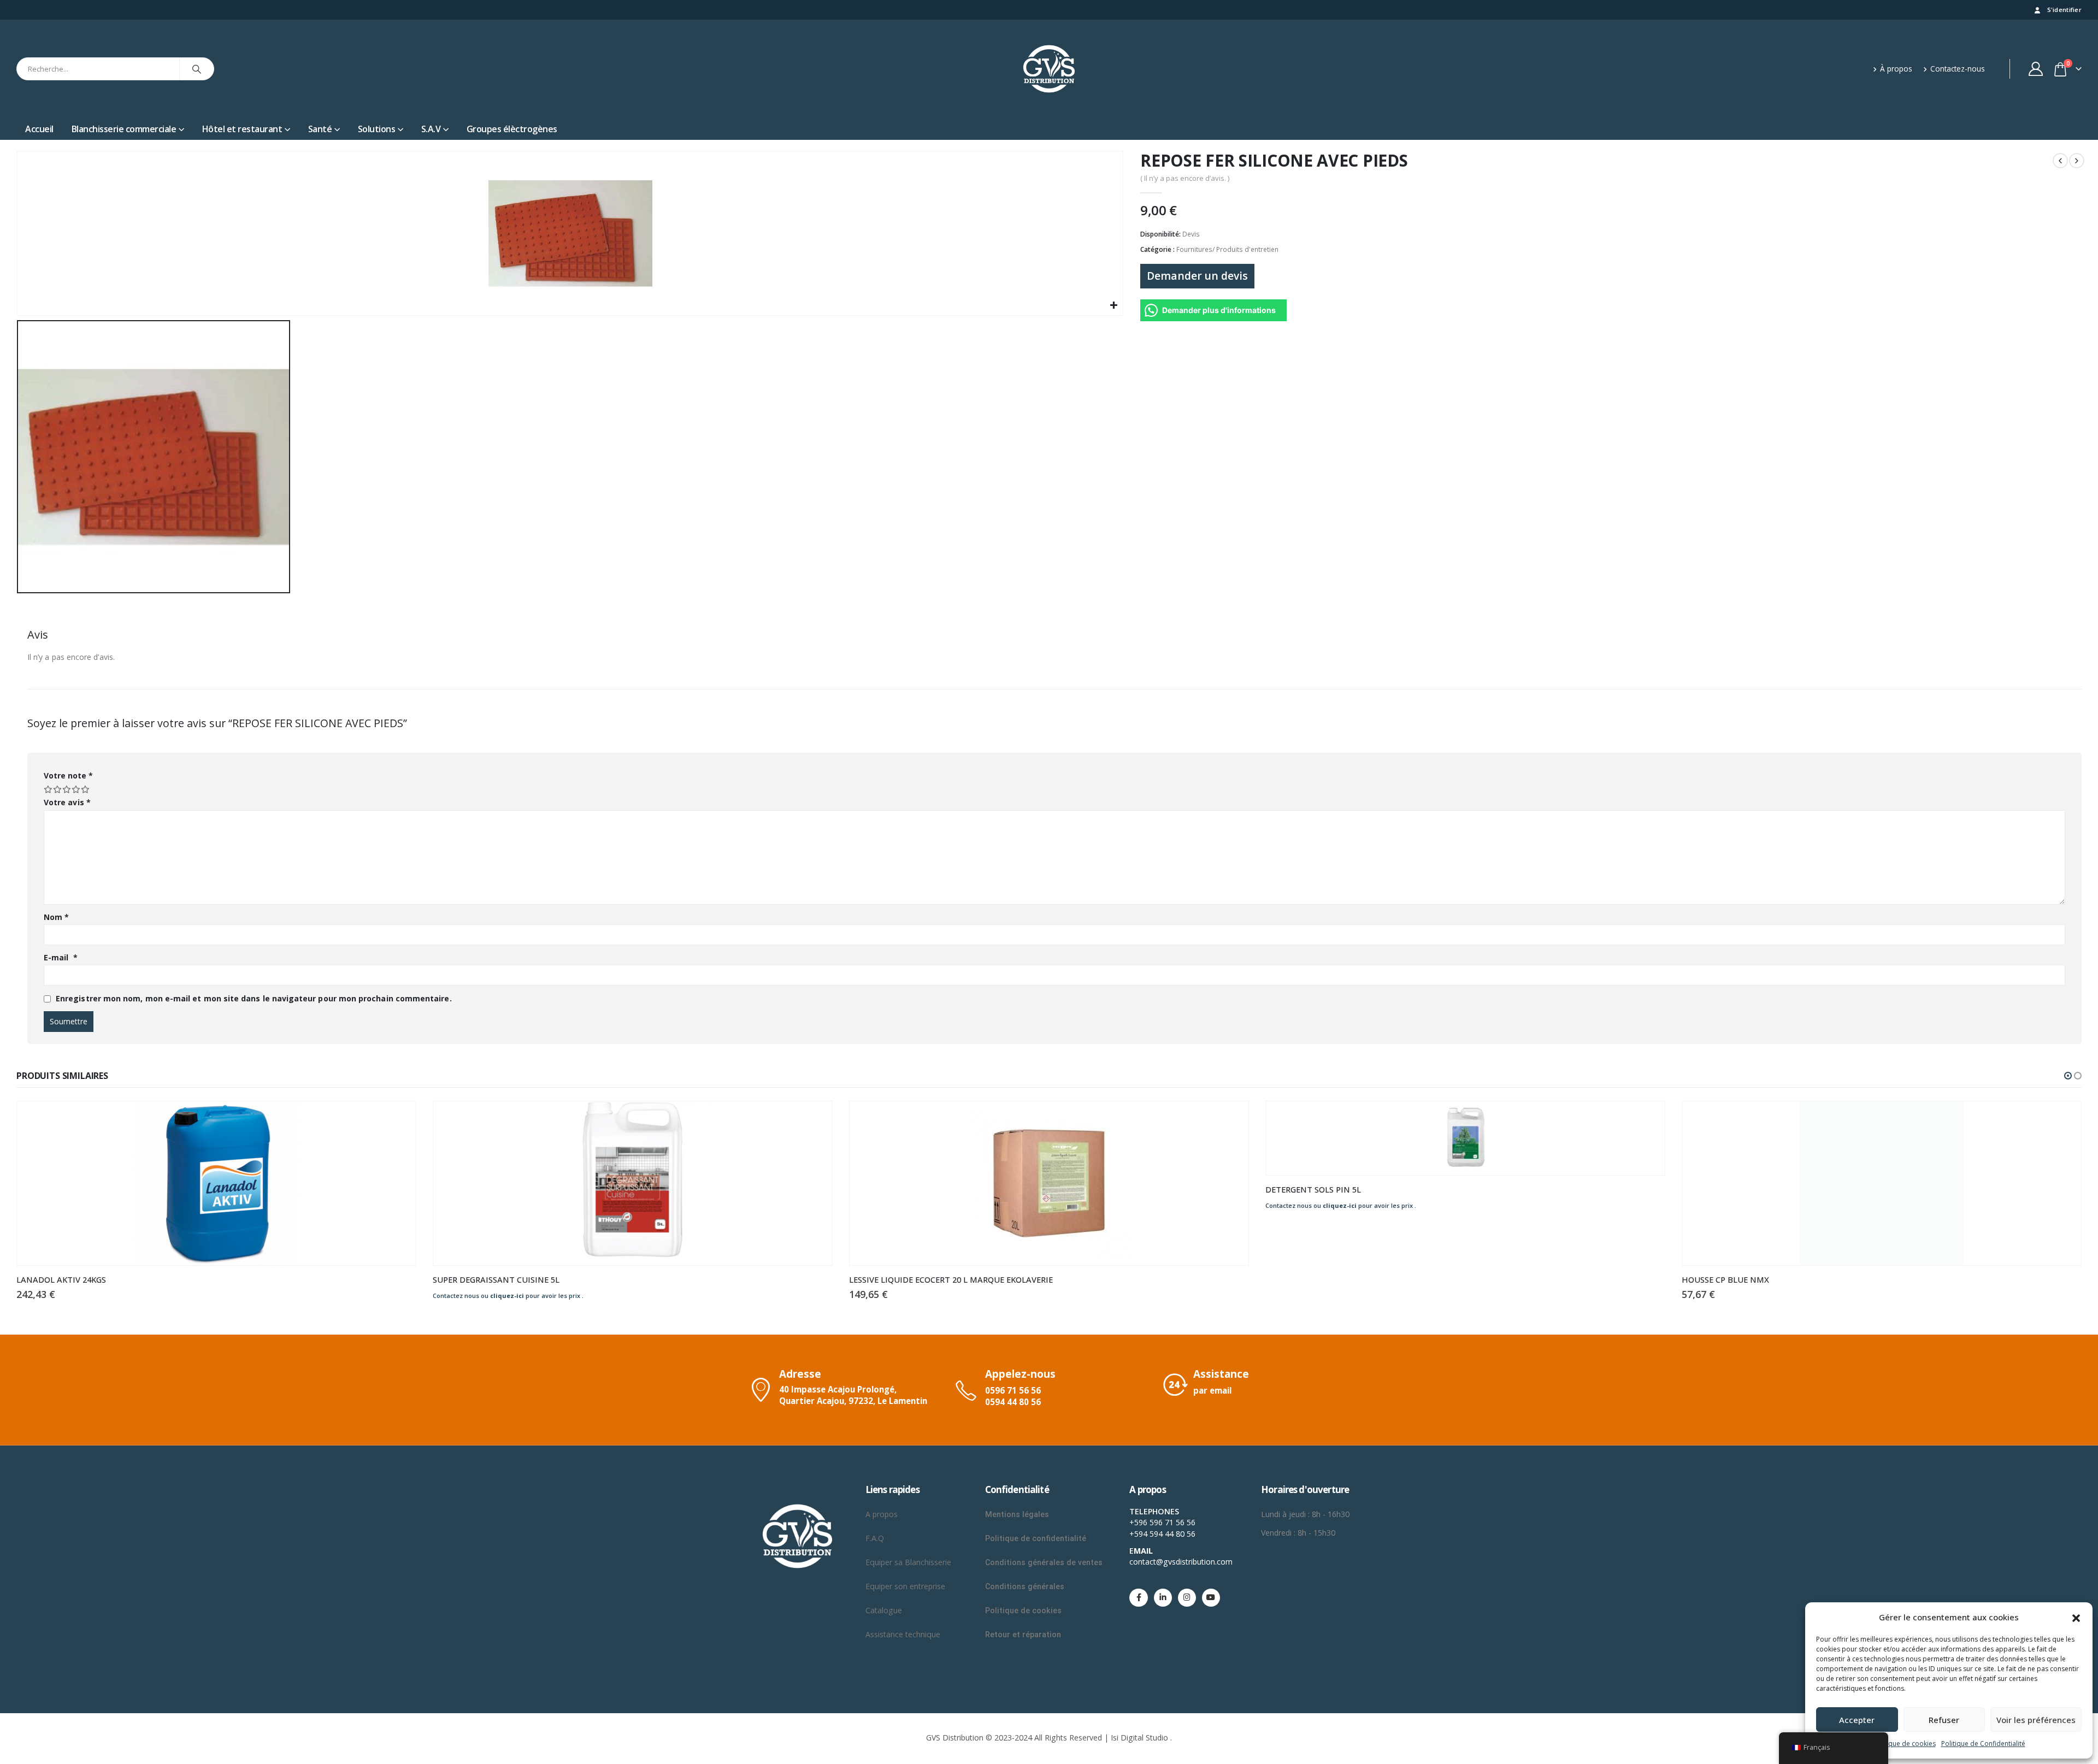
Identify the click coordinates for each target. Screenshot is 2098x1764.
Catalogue (884, 1610)
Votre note (68, 775)
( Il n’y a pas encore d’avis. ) (1185, 178)
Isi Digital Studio (1139, 1738)
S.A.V (431, 129)
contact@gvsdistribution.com (1181, 1562)
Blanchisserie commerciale (124, 129)
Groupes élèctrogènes (512, 129)
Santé (320, 129)
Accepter (1857, 1720)
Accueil (39, 129)
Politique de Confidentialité (1983, 1744)
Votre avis (67, 802)
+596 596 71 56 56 (1162, 1522)
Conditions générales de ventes (1044, 1562)
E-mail (61, 957)
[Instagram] (1187, 1598)
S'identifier (2064, 10)
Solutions (377, 129)
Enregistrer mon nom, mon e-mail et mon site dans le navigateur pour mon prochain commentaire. (254, 998)
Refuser (1944, 1720)
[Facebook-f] (1138, 1598)
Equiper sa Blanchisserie (908, 1562)
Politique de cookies (1904, 1744)
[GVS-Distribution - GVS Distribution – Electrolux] (1049, 69)
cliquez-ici (507, 1296)
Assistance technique (903, 1634)
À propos (1896, 69)
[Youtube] (1211, 1598)
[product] (216, 1183)
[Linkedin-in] (1163, 1598)
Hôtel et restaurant (242, 129)
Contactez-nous (1958, 69)
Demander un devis (1197, 276)
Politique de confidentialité (1036, 1538)
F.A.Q (875, 1538)
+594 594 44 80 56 (1162, 1534)
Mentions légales (1017, 1514)
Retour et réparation (1023, 1635)
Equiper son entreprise (905, 1586)
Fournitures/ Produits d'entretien (1227, 249)
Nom (56, 917)
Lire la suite (398, 1119)
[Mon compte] (2036, 69)
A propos (883, 1514)
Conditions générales (1026, 1586)
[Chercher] (197, 69)
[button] (2076, 1617)
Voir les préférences (2036, 1720)
